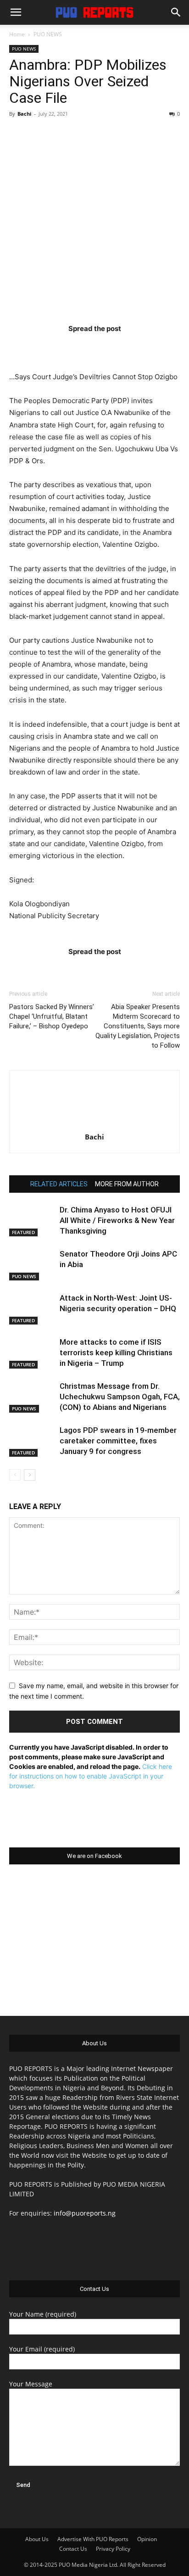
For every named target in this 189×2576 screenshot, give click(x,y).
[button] (16, 12)
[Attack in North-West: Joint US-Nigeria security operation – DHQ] (32, 1309)
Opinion (147, 2539)
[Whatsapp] (148, 347)
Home (17, 34)
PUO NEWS (48, 34)
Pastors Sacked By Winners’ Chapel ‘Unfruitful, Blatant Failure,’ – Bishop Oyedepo (52, 1016)
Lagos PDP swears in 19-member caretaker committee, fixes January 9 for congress (118, 1441)
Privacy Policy (113, 2549)
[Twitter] (77, 347)
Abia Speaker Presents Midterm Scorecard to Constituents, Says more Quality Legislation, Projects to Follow (138, 1026)
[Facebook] (41, 347)
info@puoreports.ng (85, 2213)
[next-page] (30, 1475)
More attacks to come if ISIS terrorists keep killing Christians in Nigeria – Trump (116, 1353)
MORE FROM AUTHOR (127, 1184)
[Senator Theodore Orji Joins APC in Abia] (32, 1265)
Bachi (24, 114)
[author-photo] (94, 1124)
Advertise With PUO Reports (93, 2539)
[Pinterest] (112, 347)
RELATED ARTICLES (59, 1184)
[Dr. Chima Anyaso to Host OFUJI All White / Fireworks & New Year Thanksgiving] (32, 1221)
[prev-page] (15, 1475)
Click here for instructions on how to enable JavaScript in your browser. (91, 1776)
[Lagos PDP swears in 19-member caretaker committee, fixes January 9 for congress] (32, 1441)
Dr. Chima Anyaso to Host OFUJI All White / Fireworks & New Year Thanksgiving (117, 1220)
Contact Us (73, 2549)
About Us (37, 2539)
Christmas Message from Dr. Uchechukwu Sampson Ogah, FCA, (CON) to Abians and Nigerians (120, 1397)
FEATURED (23, 1232)
